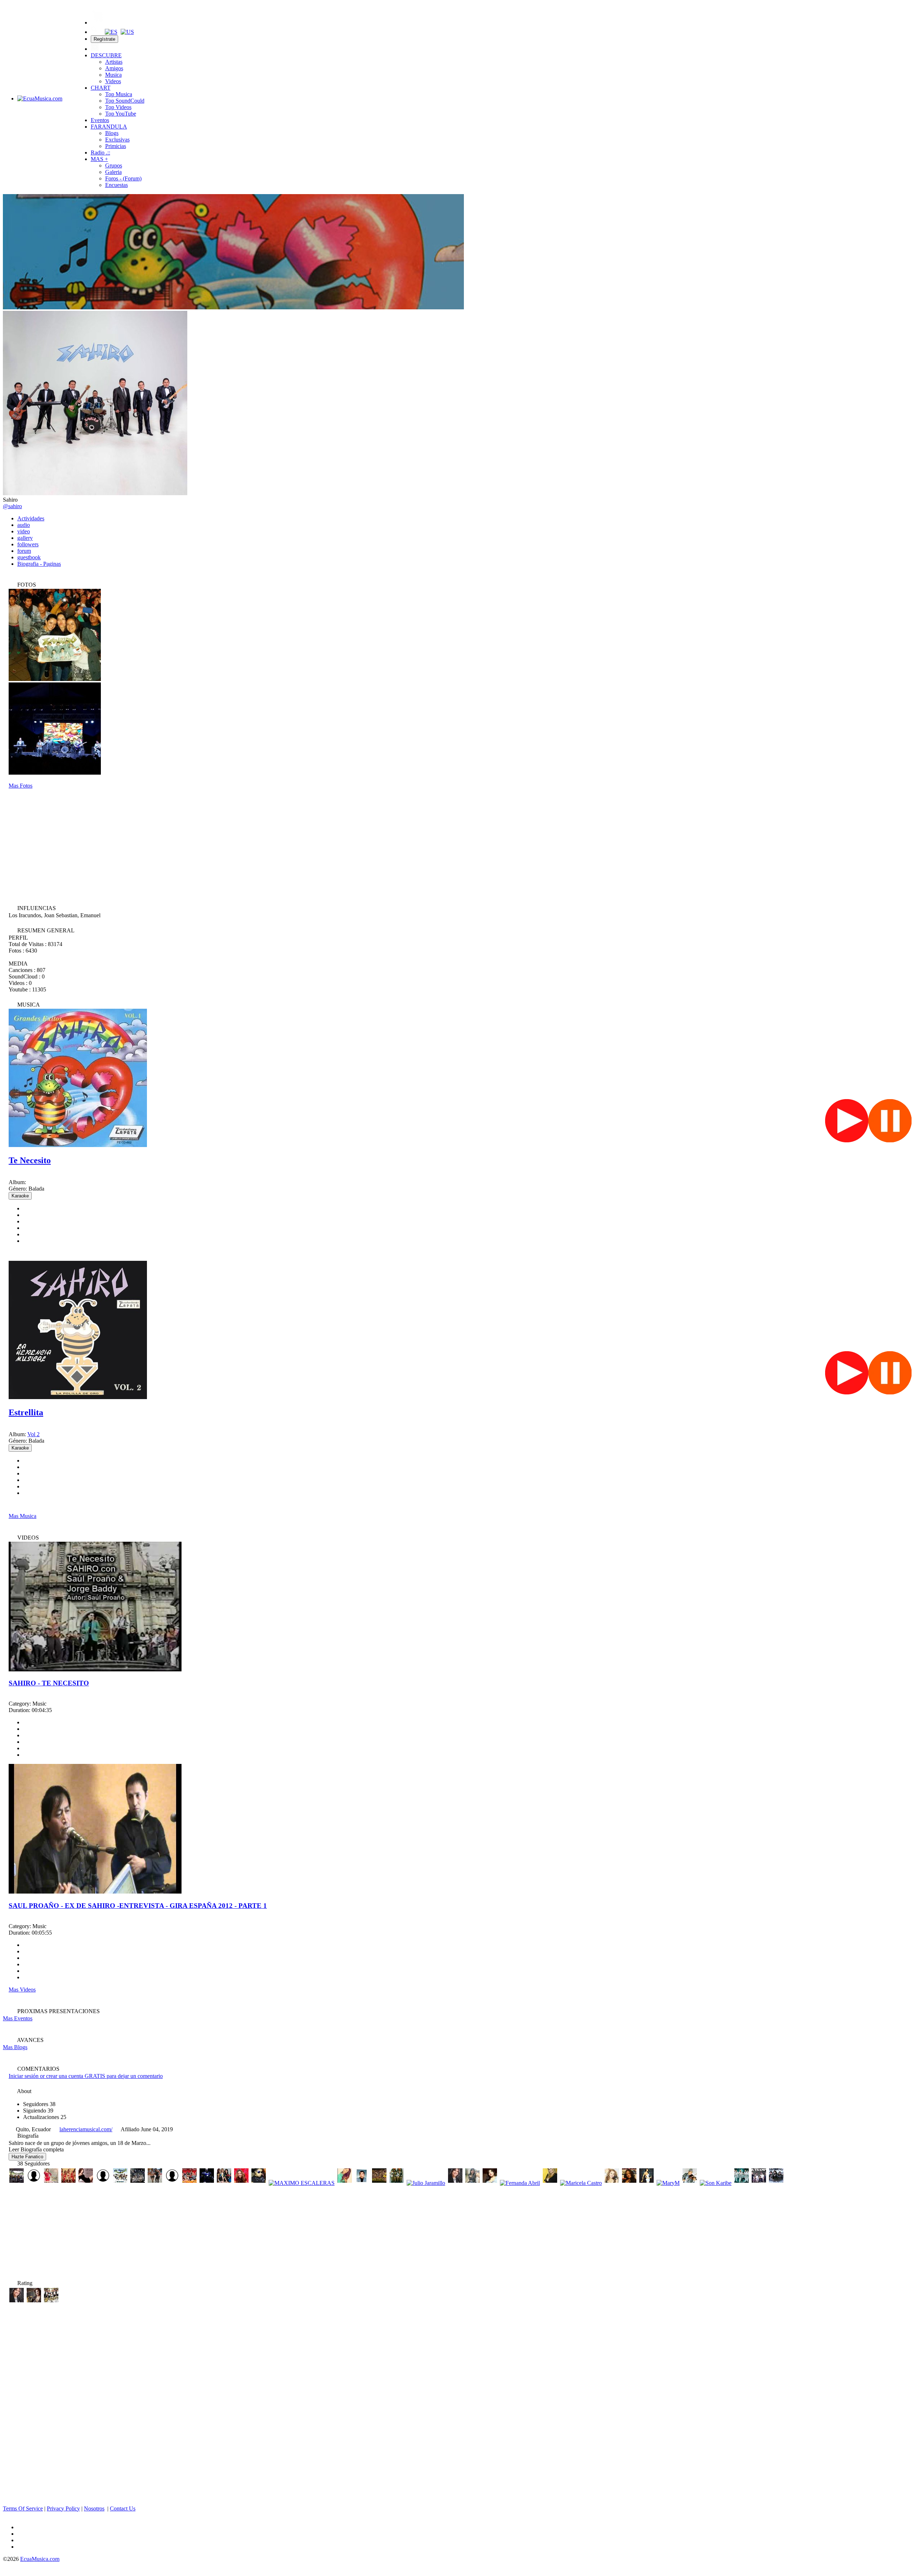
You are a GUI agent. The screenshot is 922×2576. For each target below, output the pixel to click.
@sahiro (12, 506)
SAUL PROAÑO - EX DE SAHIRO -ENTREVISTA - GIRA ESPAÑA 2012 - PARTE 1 (138, 1906)
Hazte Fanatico (27, 2157)
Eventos (100, 120)
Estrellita (26, 1412)
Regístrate (104, 39)
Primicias (116, 146)
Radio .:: (100, 153)
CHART (101, 88)
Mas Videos (22, 1990)
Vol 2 (33, 1434)
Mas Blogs (15, 2047)
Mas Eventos (18, 2018)
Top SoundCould (125, 101)
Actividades (31, 518)
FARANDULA (109, 127)
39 (38, 2111)
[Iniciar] (95, 49)
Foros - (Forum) (123, 178)
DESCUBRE (106, 55)
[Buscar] (95, 32)
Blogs (112, 133)
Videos (113, 81)
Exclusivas (117, 140)
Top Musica (119, 94)
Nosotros (94, 2508)
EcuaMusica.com (40, 2559)
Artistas (114, 62)
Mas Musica (23, 1516)
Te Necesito (30, 1160)
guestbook (29, 557)
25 (45, 2117)
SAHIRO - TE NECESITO (49, 1683)
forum (24, 551)
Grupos (114, 165)
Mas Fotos (21, 786)
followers (28, 544)
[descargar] (14, 1253)
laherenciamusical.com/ (86, 2129)
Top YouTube (121, 114)
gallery (25, 538)
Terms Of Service (23, 2508)
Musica (113, 75)
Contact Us (123, 2508)
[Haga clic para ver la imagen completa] (233, 307)
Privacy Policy (63, 2508)
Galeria (113, 172)
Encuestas (117, 185)
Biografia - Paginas (39, 564)
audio (24, 525)
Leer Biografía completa (36, 2149)
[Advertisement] (461, 846)
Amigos (114, 68)
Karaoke (20, 1196)
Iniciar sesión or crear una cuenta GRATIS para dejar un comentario (86, 2076)
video (24, 531)
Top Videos (118, 107)
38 (39, 2104)
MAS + (99, 159)
